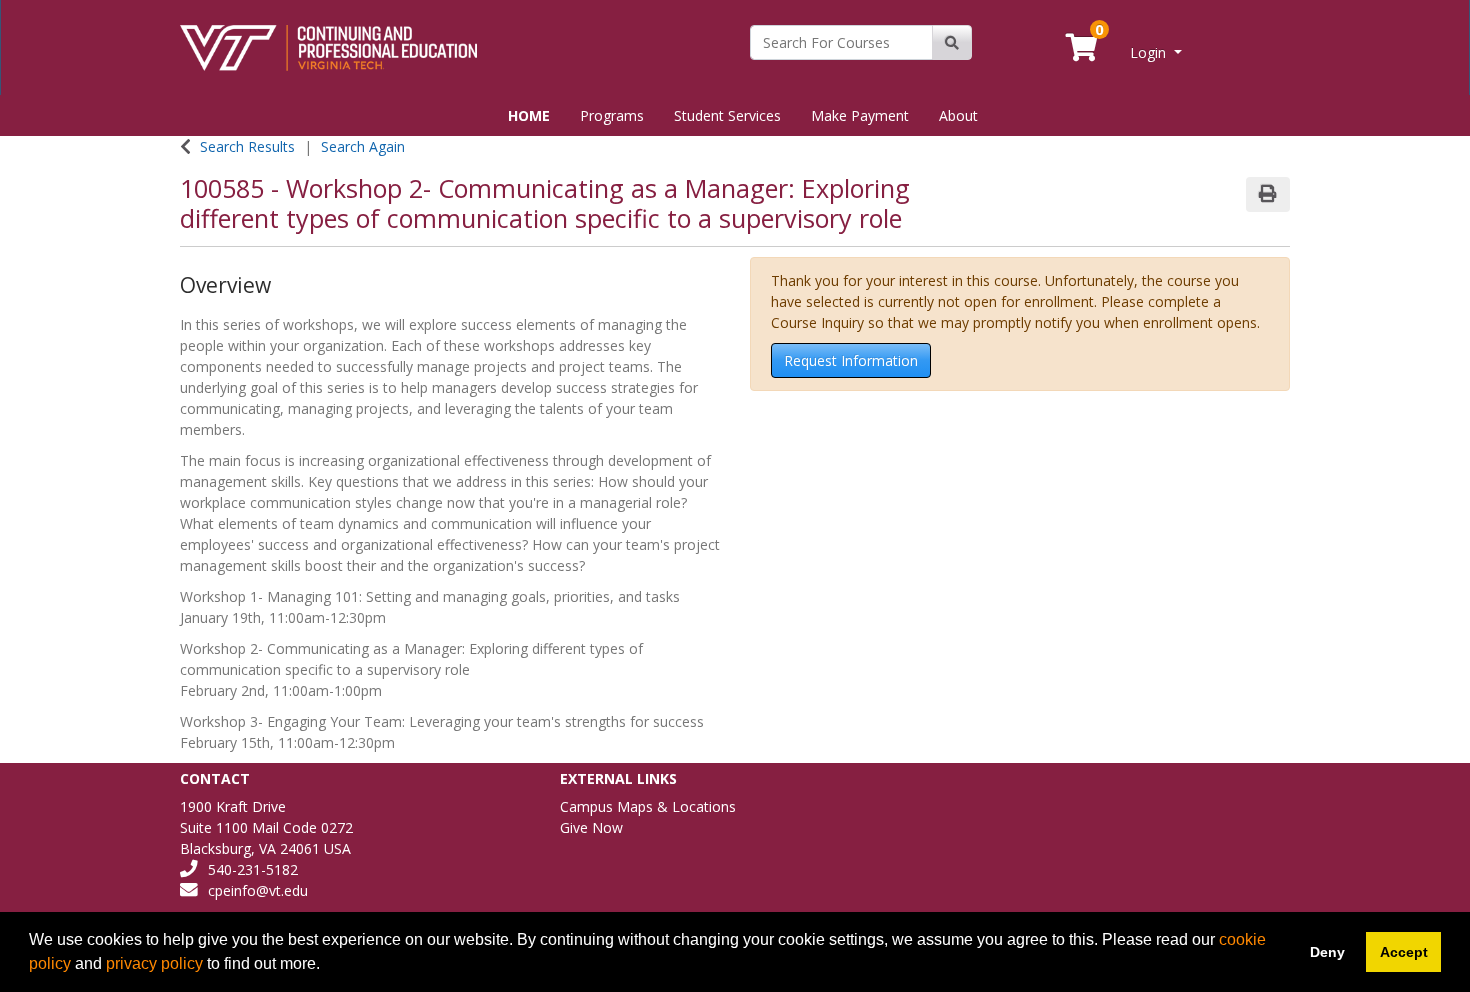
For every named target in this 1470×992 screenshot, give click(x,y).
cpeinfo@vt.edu (258, 890)
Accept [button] (1404, 952)
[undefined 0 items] (1083, 52)
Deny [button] (1327, 952)
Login (1150, 52)
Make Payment (860, 115)
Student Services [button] (727, 115)
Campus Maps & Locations (648, 806)
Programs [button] (612, 115)
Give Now (591, 827)
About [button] (958, 115)
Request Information (851, 360)
